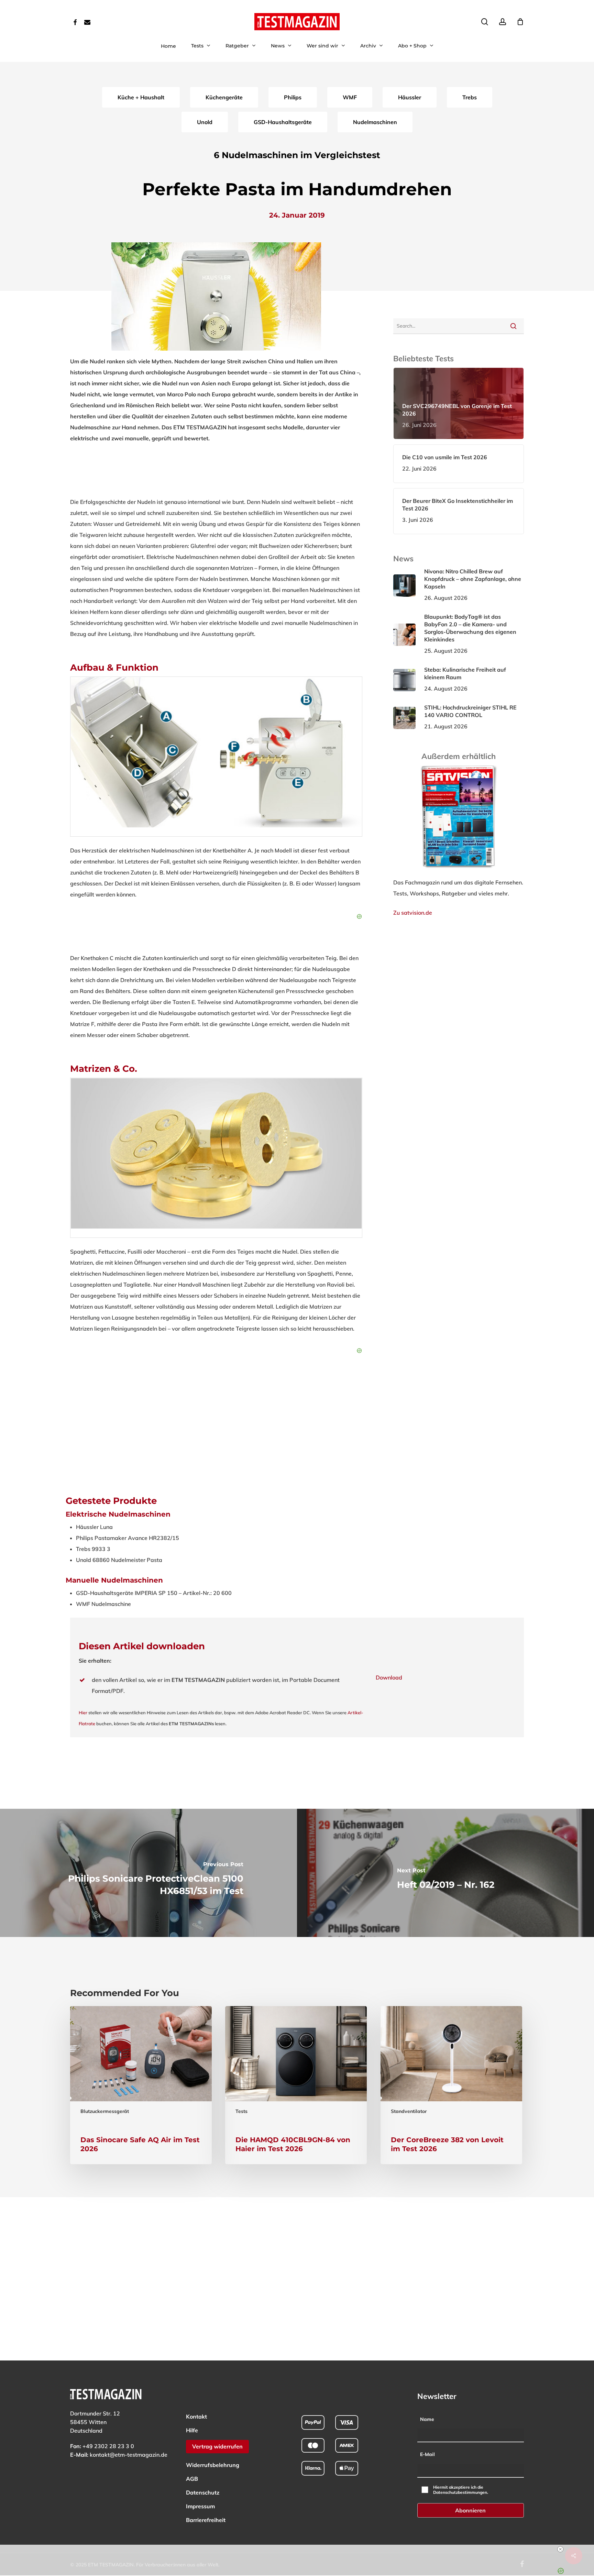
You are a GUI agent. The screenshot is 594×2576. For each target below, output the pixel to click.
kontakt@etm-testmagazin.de (129, 2455)
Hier (83, 1713)
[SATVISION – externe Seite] (459, 871)
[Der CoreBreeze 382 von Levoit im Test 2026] (451, 2085)
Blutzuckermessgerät (105, 2111)
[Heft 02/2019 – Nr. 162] (445, 1873)
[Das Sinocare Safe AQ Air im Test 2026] (141, 2085)
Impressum (200, 2506)
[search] (485, 22)
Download (389, 1677)
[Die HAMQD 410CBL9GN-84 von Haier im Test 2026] (296, 2085)
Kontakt (196, 2417)
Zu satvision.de (413, 913)
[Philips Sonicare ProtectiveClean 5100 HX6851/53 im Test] (148, 1873)
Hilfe (192, 2430)
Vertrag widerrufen (217, 2446)
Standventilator (409, 2111)
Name (427, 2419)
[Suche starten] (513, 326)
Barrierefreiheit (206, 2520)
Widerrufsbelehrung (213, 2465)
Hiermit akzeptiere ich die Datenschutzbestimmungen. (461, 2490)
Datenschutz (203, 2492)
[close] (300, 2549)
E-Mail (427, 2454)
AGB (192, 2479)
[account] (503, 22)
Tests (241, 2111)
